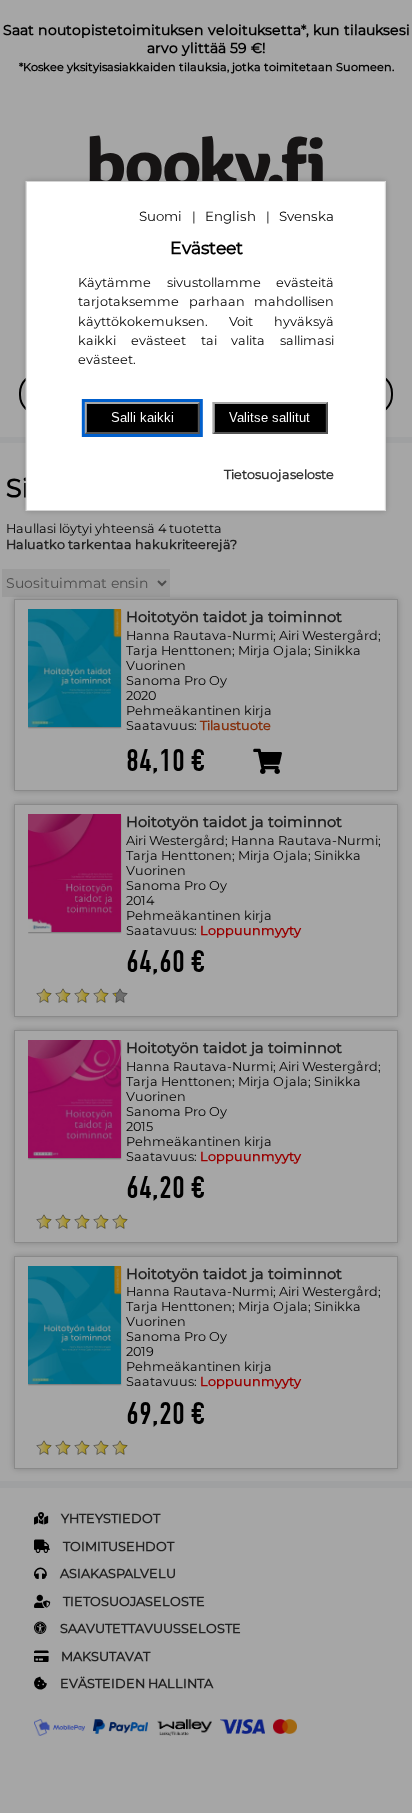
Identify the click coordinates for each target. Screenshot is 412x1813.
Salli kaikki (142, 417)
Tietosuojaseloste (279, 474)
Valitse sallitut (269, 417)
